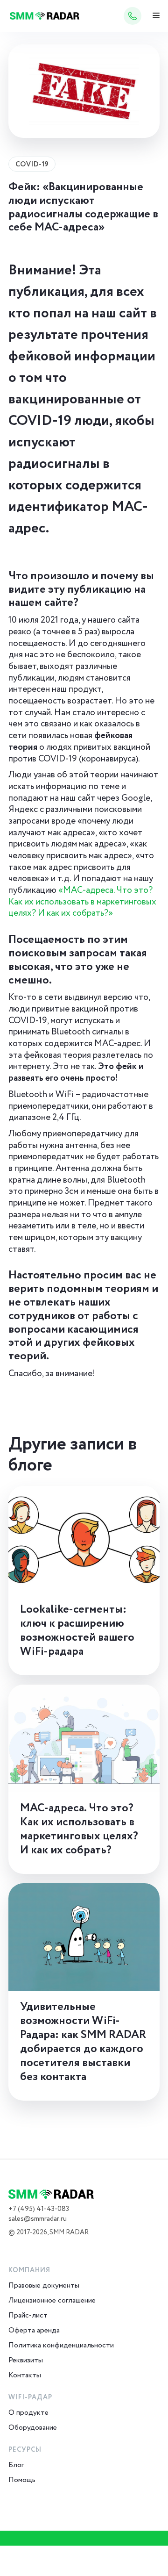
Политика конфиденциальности (61, 2345)
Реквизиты (26, 2360)
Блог (16, 2465)
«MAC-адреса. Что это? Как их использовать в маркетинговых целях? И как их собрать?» (82, 902)
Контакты (25, 2375)
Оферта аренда (34, 2330)
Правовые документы (44, 2285)
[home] (42, 16)
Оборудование (33, 2428)
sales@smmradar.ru (38, 2219)
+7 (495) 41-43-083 (39, 2209)
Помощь (22, 2480)
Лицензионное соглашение (52, 2300)
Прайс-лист (28, 2315)
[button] (156, 16)
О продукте (28, 2413)
